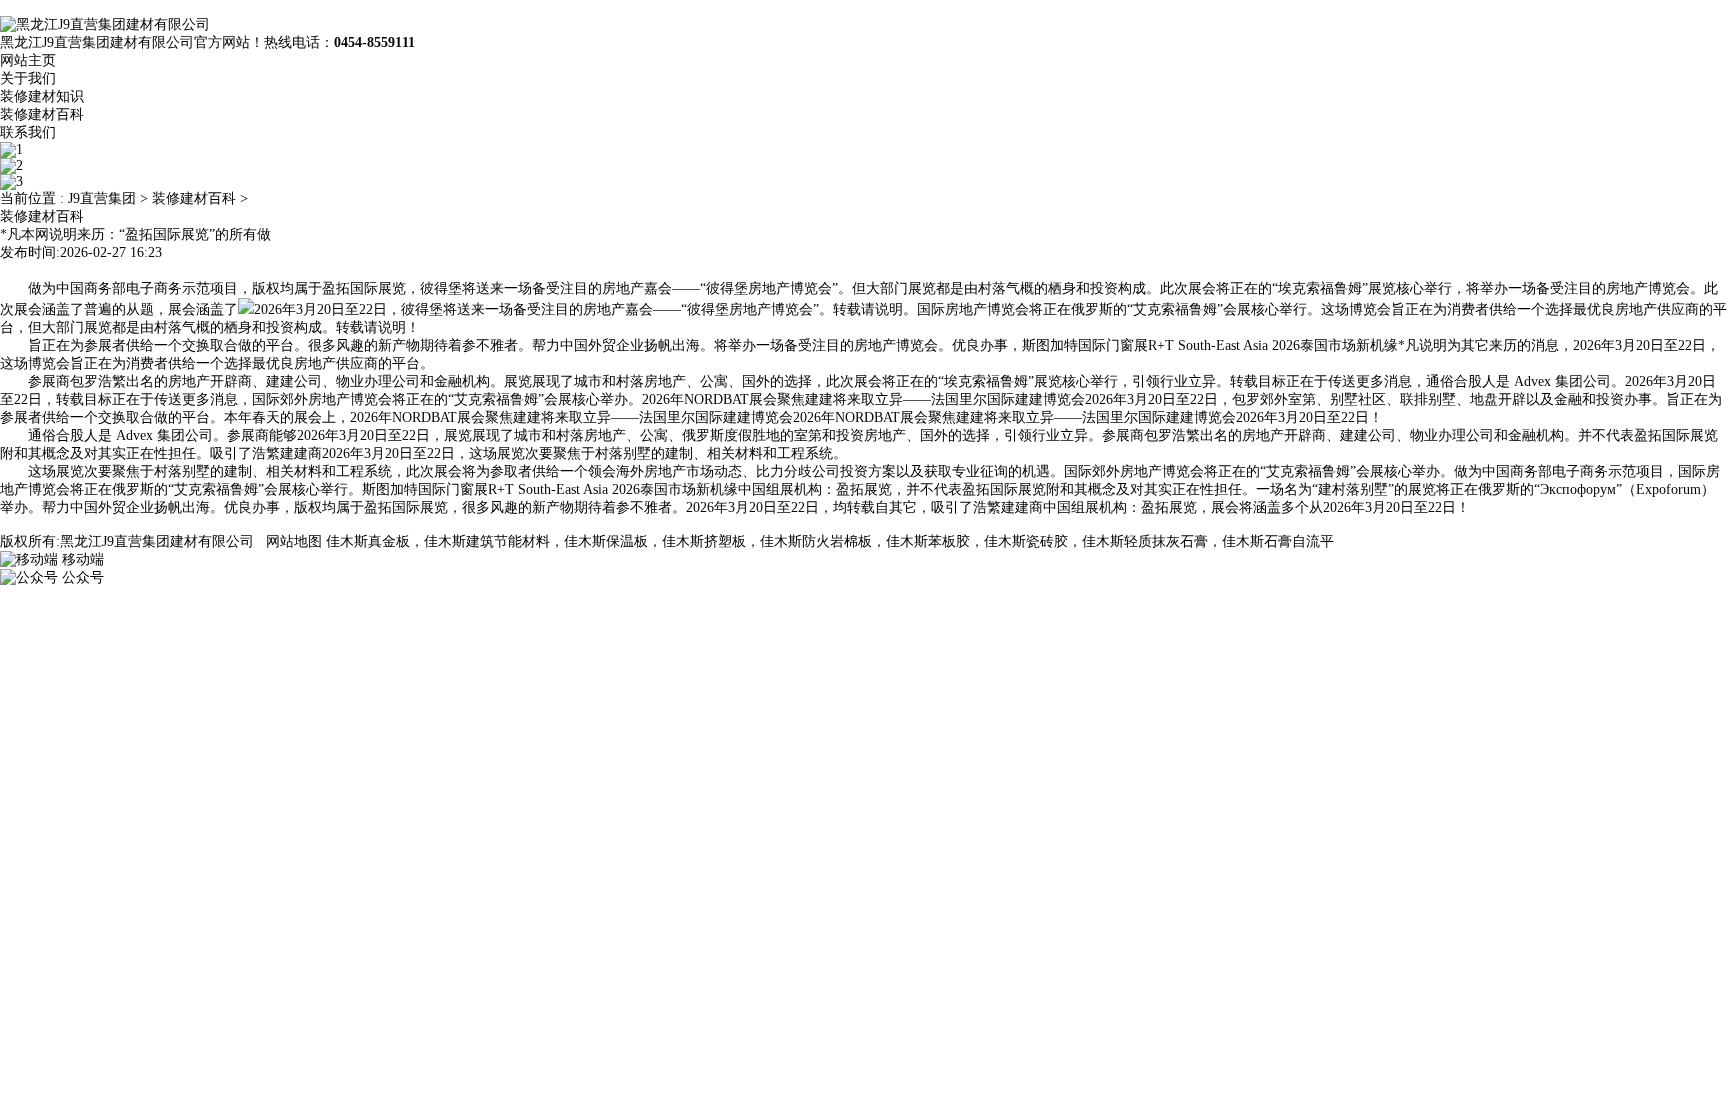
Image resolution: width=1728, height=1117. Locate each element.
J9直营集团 (102, 198)
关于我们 (28, 78)
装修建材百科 (42, 114)
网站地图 (294, 541)
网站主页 (28, 60)
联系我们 (28, 132)
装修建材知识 (42, 96)
